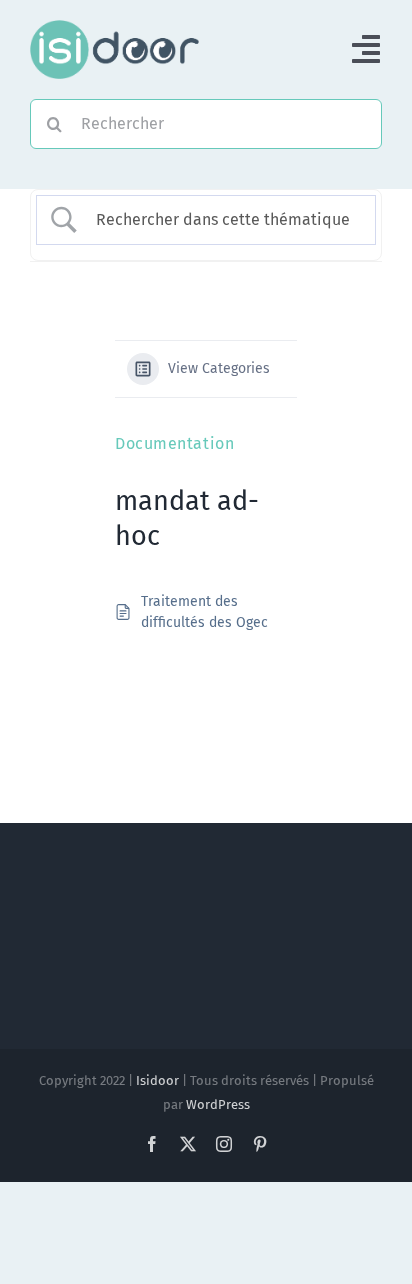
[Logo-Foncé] (114, 27)
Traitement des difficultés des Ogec (204, 612)
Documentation (174, 443)
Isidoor (157, 1080)
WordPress (218, 1104)
